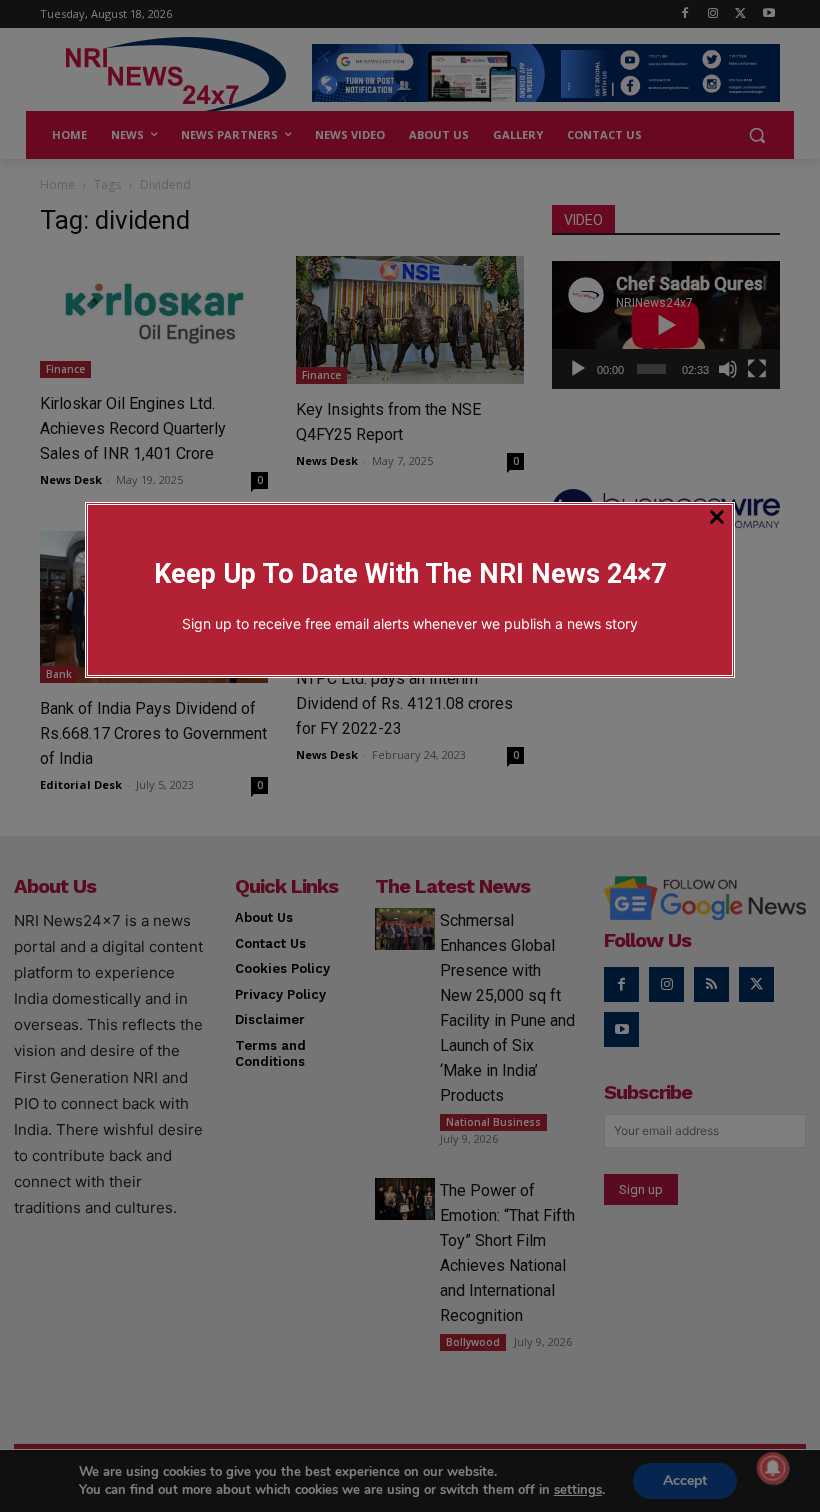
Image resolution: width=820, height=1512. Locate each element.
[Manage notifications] (773, 1468)
